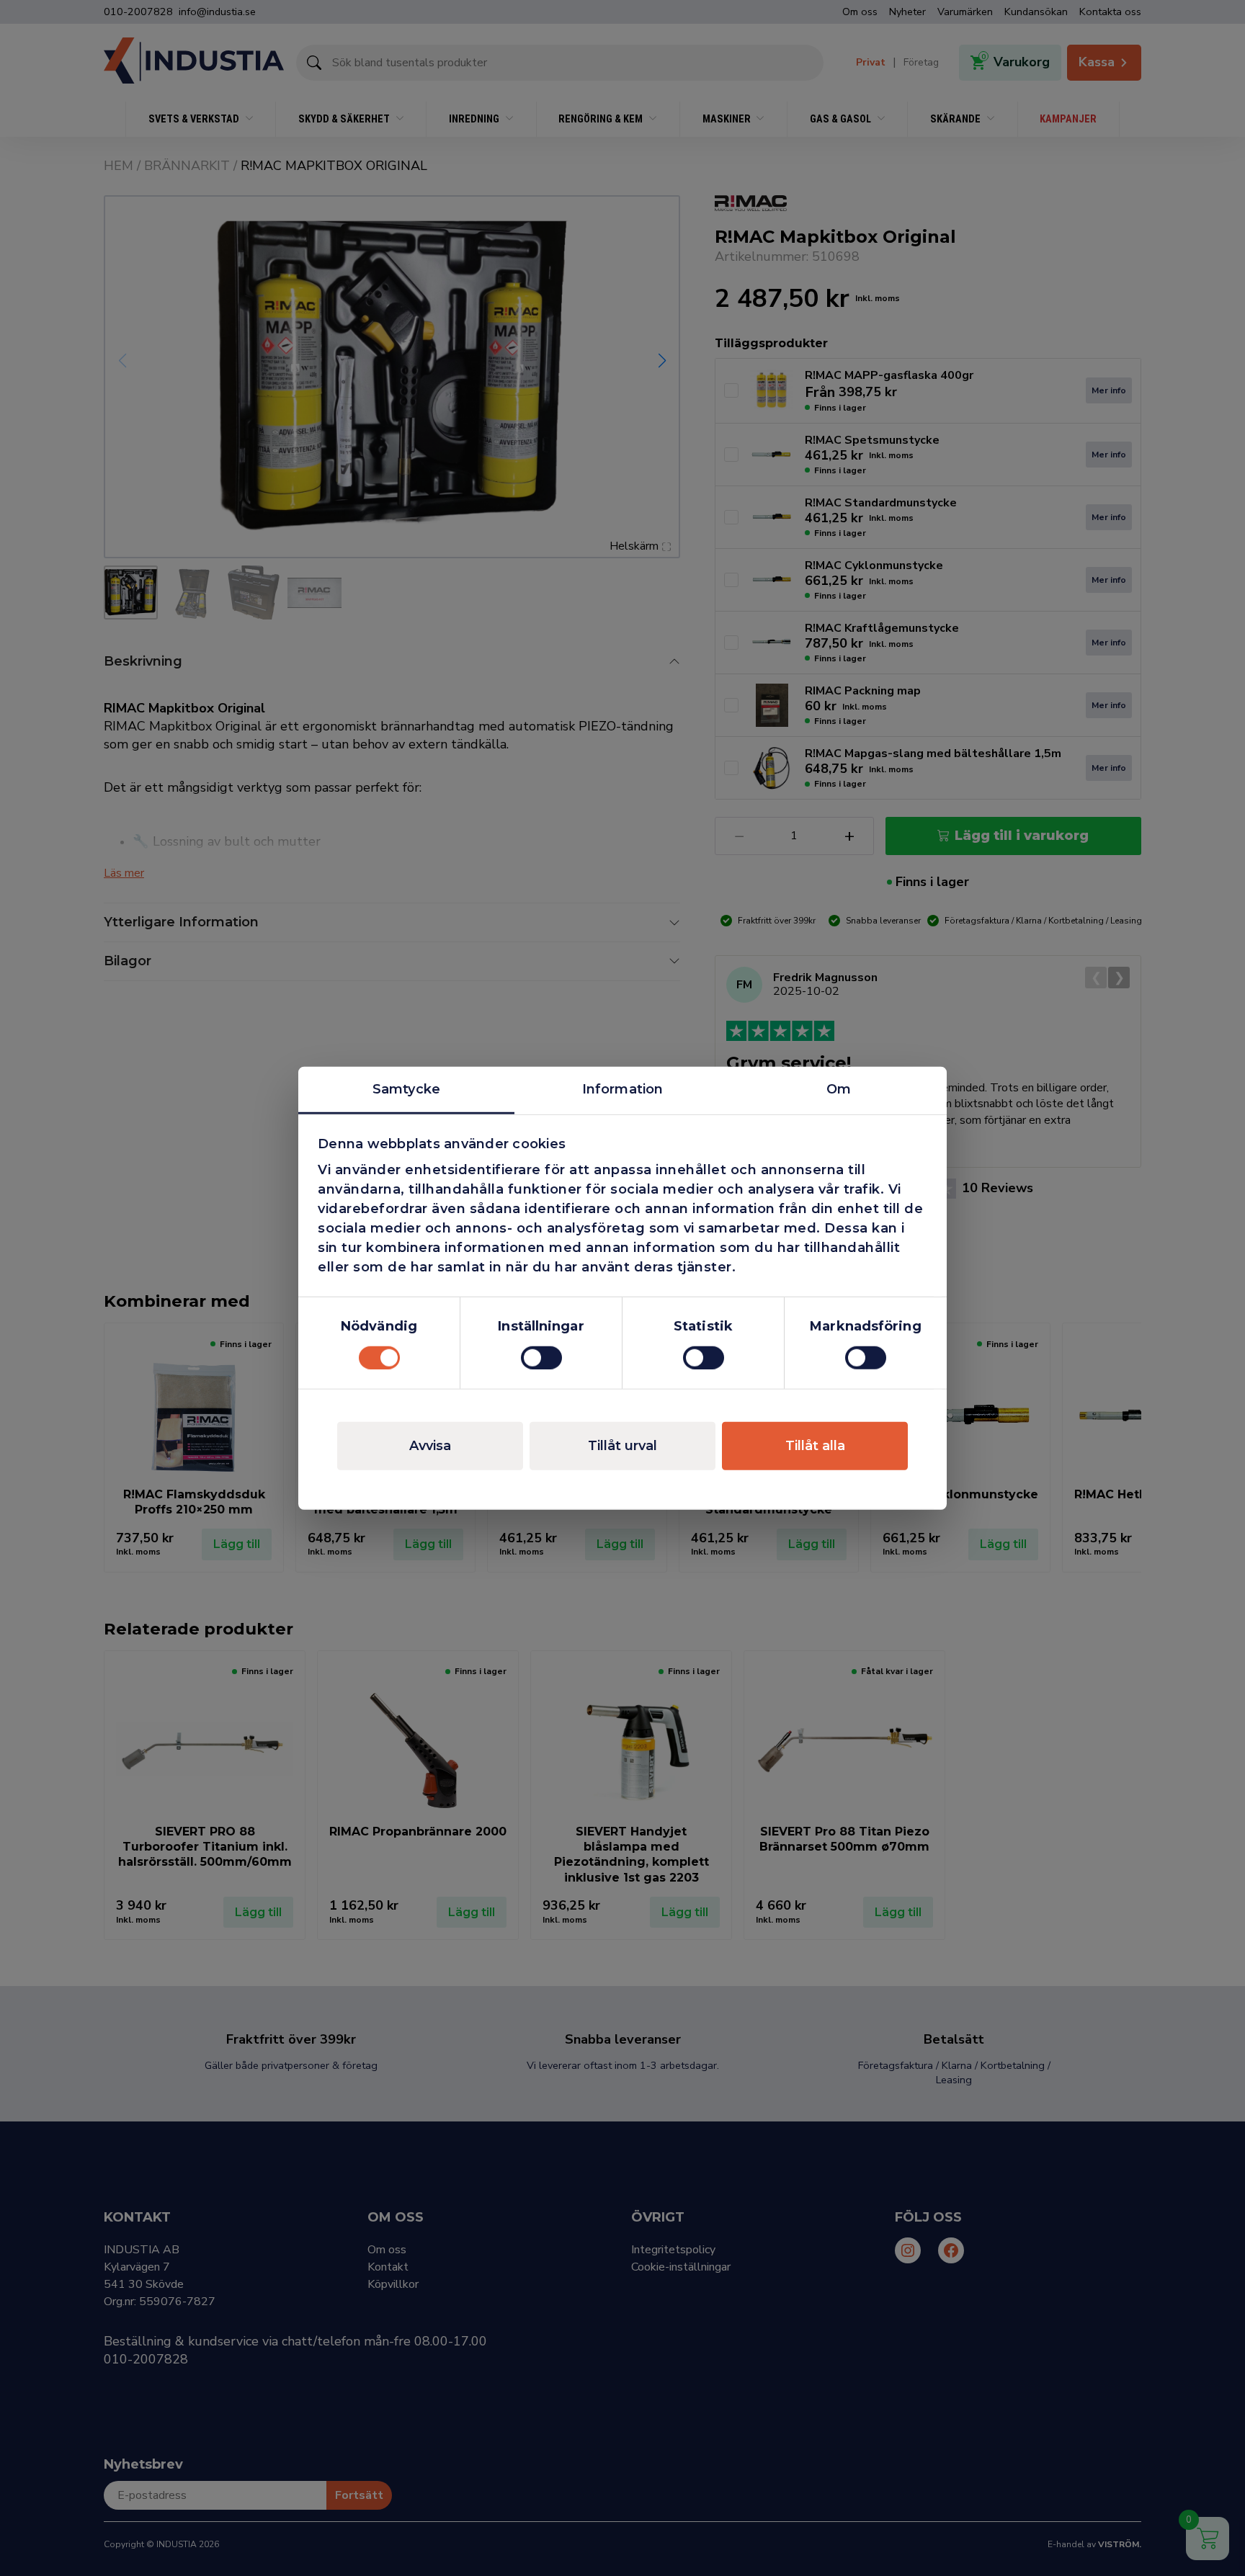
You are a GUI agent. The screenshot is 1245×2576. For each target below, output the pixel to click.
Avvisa (430, 1445)
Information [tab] (622, 1089)
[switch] (541, 1357)
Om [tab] (839, 1089)
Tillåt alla (815, 1445)
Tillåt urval (622, 1445)
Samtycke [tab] (406, 1089)
